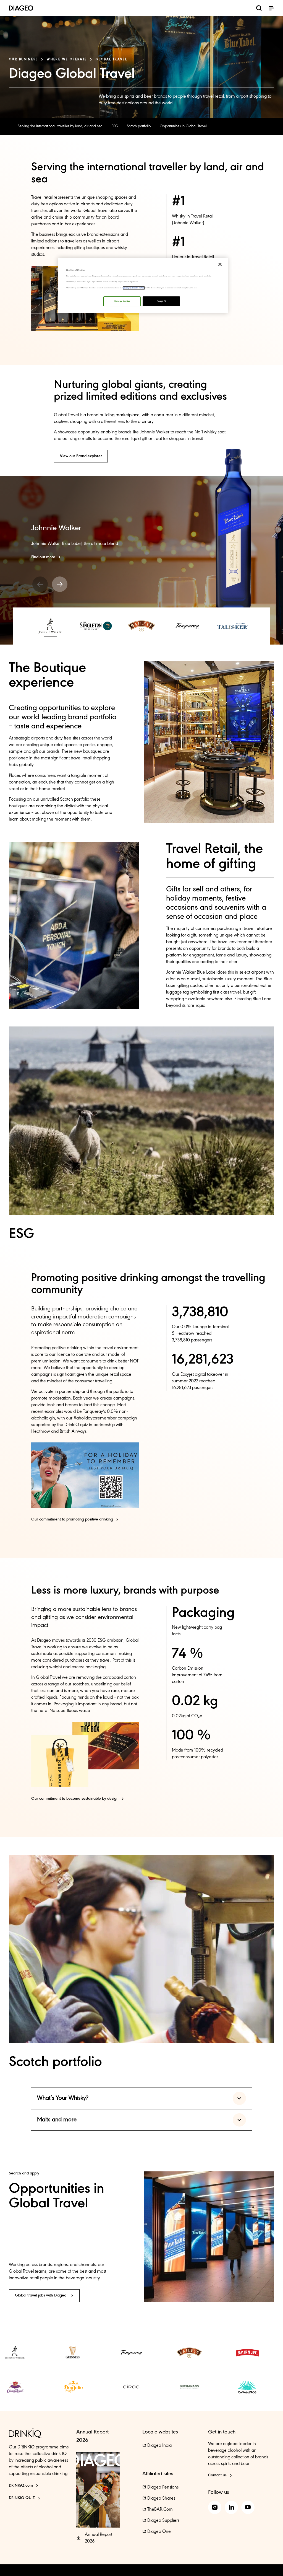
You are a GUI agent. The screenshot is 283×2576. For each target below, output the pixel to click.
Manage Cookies (122, 301)
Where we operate (67, 60)
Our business (23, 60)
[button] (271, 8)
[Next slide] (60, 584)
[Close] (220, 264)
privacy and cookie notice (134, 288)
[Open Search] (259, 9)
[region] (143, 285)
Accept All (161, 301)
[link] (60, 126)
